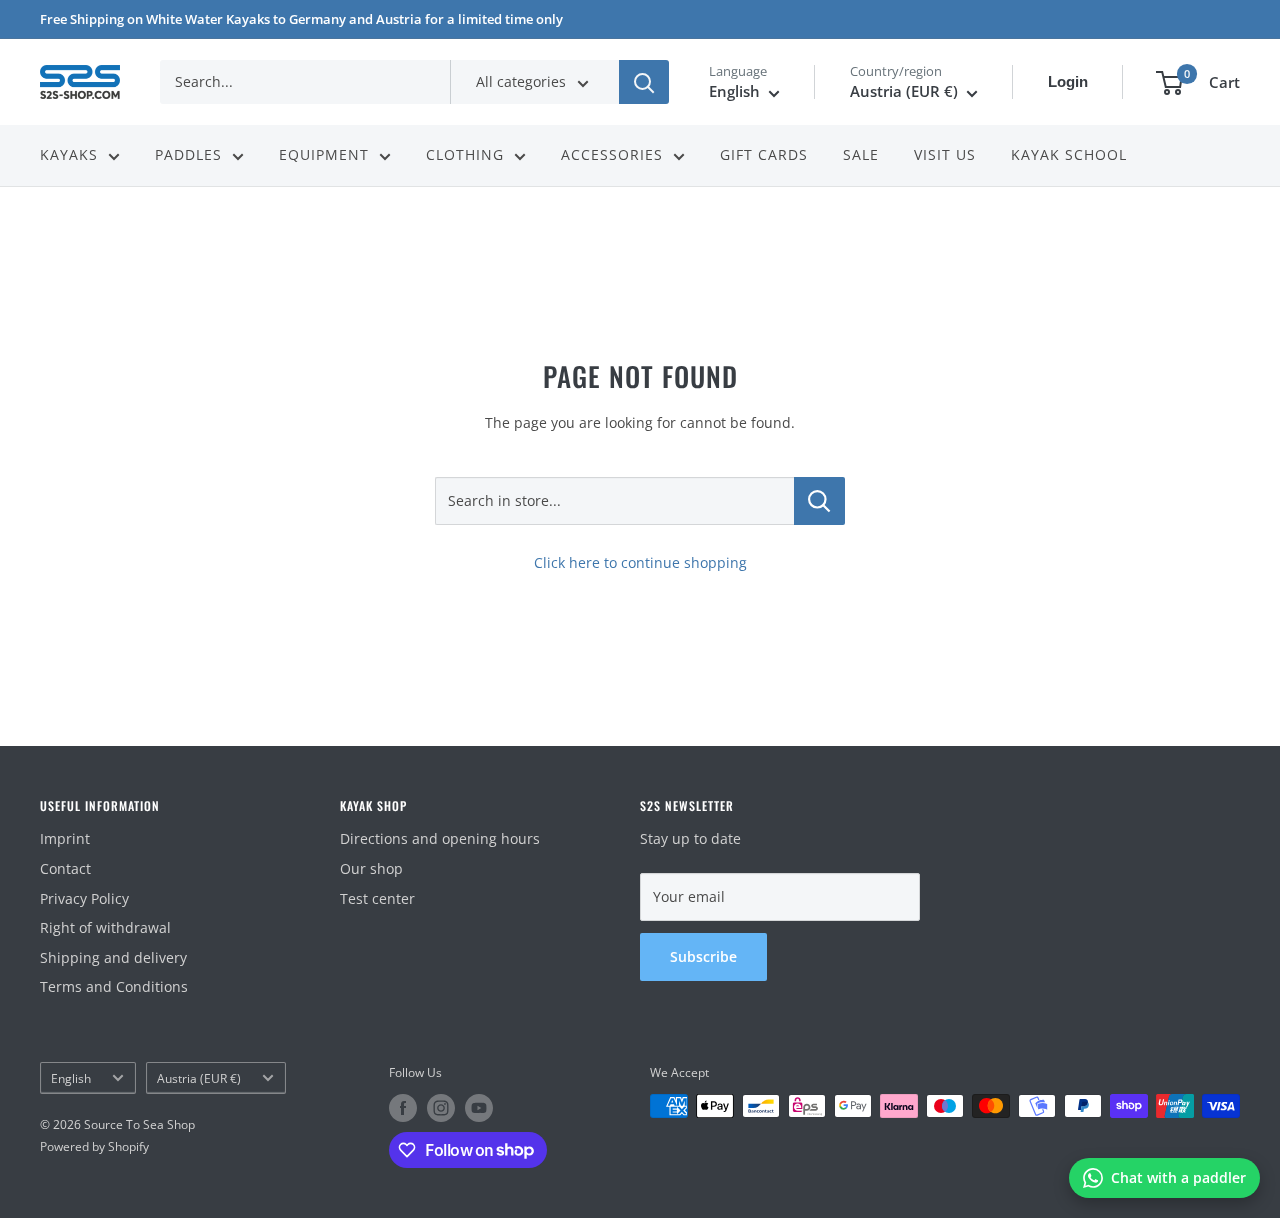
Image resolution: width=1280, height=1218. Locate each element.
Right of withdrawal (105, 927)
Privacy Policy (84, 898)
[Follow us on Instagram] (441, 1108)
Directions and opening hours (440, 838)
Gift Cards (764, 155)
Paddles (188, 155)
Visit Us (945, 155)
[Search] (644, 82)
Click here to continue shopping (640, 562)
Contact (65, 868)
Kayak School (1069, 155)
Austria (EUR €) (199, 1078)
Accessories (612, 155)
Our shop (371, 868)
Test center (377, 898)
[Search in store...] (819, 501)
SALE (861, 155)
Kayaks (69, 155)
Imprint (65, 838)
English (71, 1078)
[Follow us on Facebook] (403, 1108)
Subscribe (703, 956)
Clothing (465, 155)
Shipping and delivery (113, 957)
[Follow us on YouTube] (479, 1108)
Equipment (324, 155)
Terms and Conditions (114, 986)
